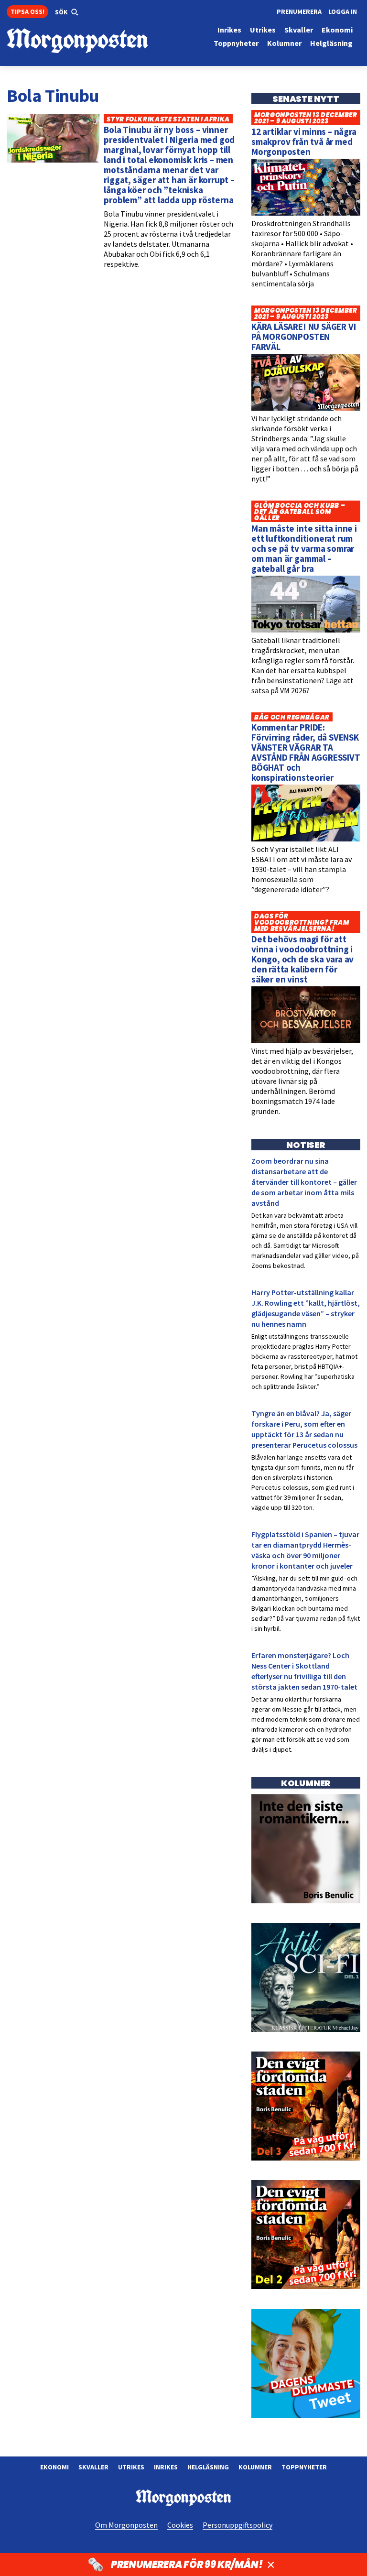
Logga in (343, 11)
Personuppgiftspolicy (237, 2525)
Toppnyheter (304, 2467)
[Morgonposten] (95, 41)
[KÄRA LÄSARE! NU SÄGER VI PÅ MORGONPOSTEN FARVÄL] (306, 408)
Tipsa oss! (27, 11)
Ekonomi (54, 2467)
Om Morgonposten (126, 2525)
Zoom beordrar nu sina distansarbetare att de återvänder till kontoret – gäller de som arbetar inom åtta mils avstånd (304, 1182)
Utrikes (131, 2467)
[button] (67, 12)
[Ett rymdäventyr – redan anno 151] (306, 2030)
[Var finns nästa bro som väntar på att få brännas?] (306, 1901)
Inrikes (166, 2467)
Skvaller (93, 2467)
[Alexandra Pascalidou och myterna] (306, 2415)
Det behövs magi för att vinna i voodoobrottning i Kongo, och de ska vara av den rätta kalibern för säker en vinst (302, 959)
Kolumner (255, 2467)
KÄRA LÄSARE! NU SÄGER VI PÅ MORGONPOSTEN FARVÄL (303, 337)
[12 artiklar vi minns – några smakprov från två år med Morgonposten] (306, 213)
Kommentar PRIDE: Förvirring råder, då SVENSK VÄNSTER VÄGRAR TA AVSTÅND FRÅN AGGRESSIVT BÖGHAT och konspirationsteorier (306, 752)
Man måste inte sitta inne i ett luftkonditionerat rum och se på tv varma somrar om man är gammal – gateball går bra (304, 548)
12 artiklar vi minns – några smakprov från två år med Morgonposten (304, 142)
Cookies (180, 2525)
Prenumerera (299, 11)
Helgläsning (208, 2467)
